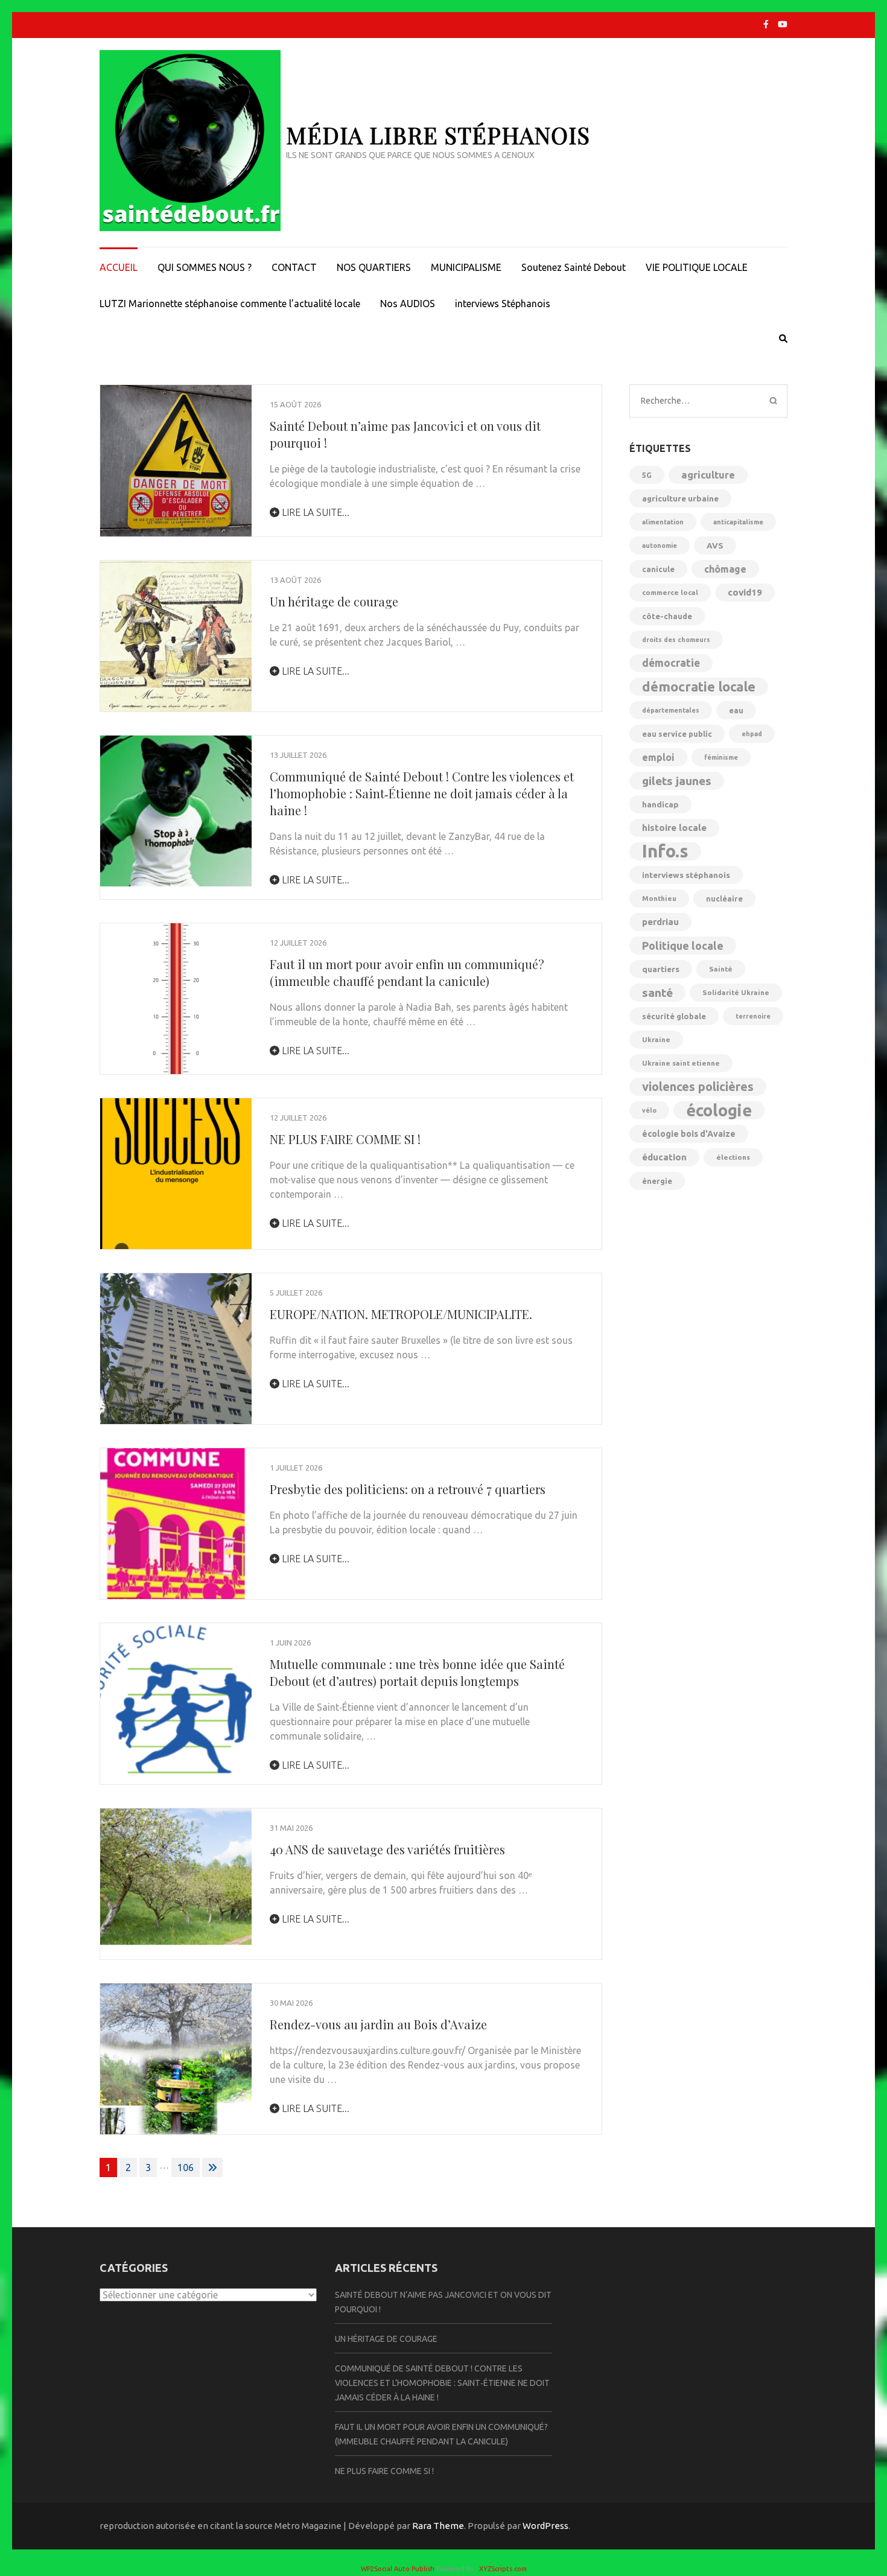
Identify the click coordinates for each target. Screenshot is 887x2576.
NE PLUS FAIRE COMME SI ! (345, 1139)
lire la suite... (314, 512)
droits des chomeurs (676, 640)
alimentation (663, 522)
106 (186, 2167)
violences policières (698, 1086)
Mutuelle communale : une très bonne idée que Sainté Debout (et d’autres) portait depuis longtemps (417, 1672)
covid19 (745, 592)
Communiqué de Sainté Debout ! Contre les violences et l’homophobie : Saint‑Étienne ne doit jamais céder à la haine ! (422, 793)
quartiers (661, 969)
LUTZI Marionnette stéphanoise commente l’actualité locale (230, 304)
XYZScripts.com (503, 2569)
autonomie (660, 545)
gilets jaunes (677, 781)
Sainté (721, 969)
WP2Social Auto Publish (398, 2569)
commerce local (670, 592)
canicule (658, 569)
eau (736, 710)
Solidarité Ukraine (736, 992)
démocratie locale (699, 686)
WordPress (545, 2526)
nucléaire (724, 898)
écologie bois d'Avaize (689, 1134)
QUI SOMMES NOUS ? (205, 267)
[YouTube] (783, 24)
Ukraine (656, 1039)
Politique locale (683, 946)
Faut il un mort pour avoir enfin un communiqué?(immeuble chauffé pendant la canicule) (407, 972)
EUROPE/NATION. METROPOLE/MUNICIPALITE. (401, 1314)
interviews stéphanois (686, 875)
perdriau (660, 922)
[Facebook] (766, 24)
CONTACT (294, 267)
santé (657, 993)
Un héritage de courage (334, 601)
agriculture (708, 475)
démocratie (671, 663)
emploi (658, 757)
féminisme (721, 757)
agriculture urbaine (680, 498)
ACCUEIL (119, 267)
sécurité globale (674, 1016)
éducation (664, 1157)
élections (733, 1157)
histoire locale (674, 828)
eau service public (677, 734)
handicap (660, 804)
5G (647, 475)
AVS (715, 545)
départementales (671, 710)
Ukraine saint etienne (681, 1063)
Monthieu (659, 898)
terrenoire (753, 1016)
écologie (719, 1110)
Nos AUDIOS (408, 304)
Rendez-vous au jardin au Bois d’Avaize (378, 2024)
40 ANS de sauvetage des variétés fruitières (387, 1849)
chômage (725, 569)
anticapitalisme (738, 522)
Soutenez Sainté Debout (574, 267)
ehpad (752, 734)
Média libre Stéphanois (438, 135)
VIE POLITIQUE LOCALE (697, 267)
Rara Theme (438, 2526)
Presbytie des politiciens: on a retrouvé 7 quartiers (408, 1489)
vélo (649, 1110)
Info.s (665, 851)
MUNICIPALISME (466, 267)
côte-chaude (667, 616)
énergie (657, 1181)
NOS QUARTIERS (374, 267)
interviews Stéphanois (503, 304)
